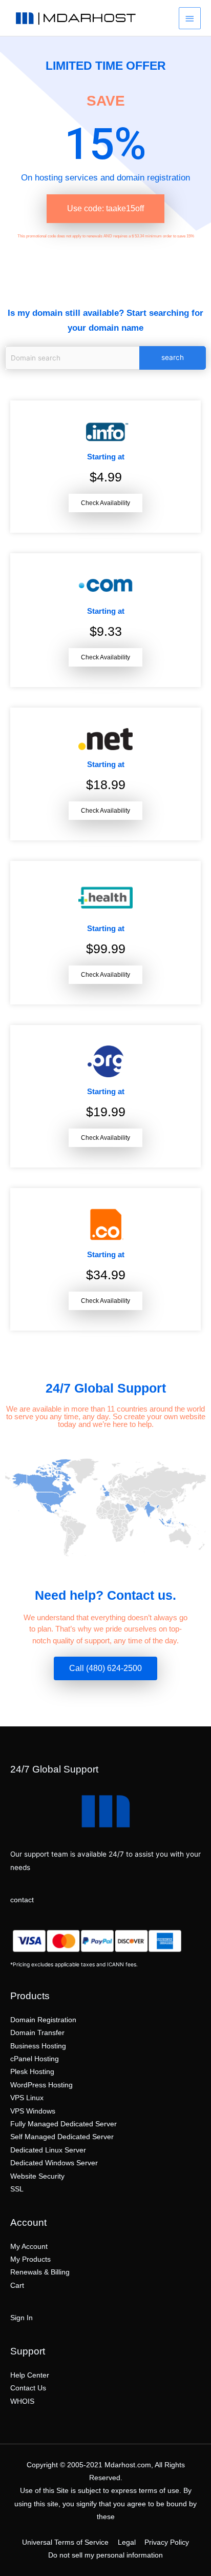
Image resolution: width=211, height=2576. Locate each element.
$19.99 (106, 1112)
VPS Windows (33, 2111)
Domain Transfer (37, 2033)
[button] (105, 209)
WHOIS (22, 2401)
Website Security (37, 2176)
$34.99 (106, 1275)
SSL (17, 2189)
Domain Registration (43, 2020)
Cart (17, 2286)
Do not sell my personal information (105, 2555)
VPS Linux (27, 2098)
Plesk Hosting (32, 2072)
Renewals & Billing (40, 2272)
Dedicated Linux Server (48, 2150)
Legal (127, 2542)
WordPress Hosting (41, 2085)
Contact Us (28, 2388)
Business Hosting (38, 2046)
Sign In (22, 2318)
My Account (29, 2247)
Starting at (106, 457)
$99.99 (106, 949)
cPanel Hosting (35, 2059)
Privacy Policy (167, 2542)
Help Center (30, 2375)
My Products (30, 2259)
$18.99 (106, 784)
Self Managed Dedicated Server (62, 2137)
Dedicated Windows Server (54, 2163)
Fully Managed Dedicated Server (64, 2124)
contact (22, 1900)
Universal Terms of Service (65, 2542)
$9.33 (106, 631)
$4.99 (106, 477)
